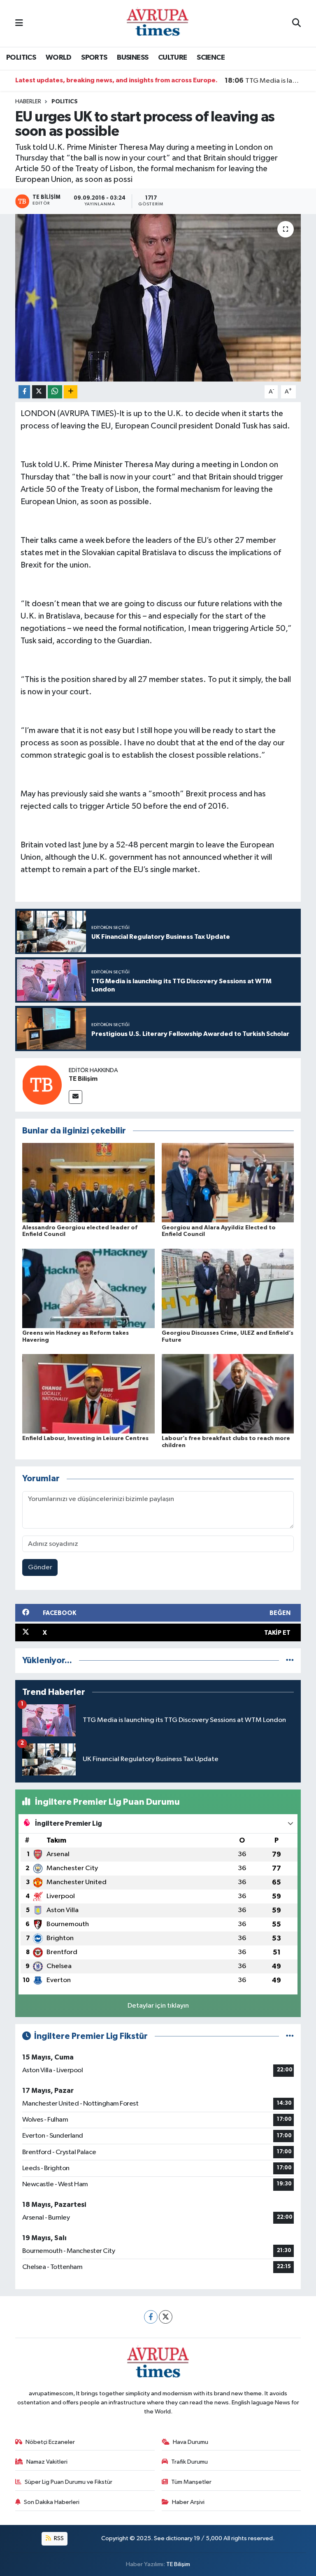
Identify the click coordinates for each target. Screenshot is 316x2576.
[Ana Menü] (19, 23)
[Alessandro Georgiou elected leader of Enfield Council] (88, 1183)
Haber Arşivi (188, 2502)
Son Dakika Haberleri (52, 2502)
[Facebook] (151, 2317)
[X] (166, 2317)
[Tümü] (290, 1660)
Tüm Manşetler (191, 2482)
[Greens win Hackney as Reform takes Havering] (88, 1288)
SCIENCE (211, 58)
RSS (58, 2538)
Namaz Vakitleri (47, 2462)
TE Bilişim (83, 1079)
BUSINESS (132, 58)
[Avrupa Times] (158, 23)
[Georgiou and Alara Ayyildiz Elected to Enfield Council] (228, 1183)
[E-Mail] (76, 1097)
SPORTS (94, 58)
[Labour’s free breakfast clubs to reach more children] (228, 1394)
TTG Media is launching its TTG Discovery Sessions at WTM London (263, 81)
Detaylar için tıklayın (158, 2006)
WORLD (59, 58)
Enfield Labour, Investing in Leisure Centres (85, 1438)
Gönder (40, 1567)
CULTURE (173, 58)
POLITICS (21, 58)
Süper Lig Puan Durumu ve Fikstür (69, 2482)
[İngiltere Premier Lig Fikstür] (290, 2036)
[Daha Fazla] (71, 392)
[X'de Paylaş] (39, 392)
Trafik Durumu (189, 2462)
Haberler (28, 102)
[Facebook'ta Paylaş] (24, 392)
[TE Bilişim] (42, 1085)
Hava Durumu (191, 2442)
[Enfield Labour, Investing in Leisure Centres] (88, 1394)
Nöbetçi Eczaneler (50, 2442)
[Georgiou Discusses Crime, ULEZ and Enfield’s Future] (228, 1288)
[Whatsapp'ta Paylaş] (55, 392)
